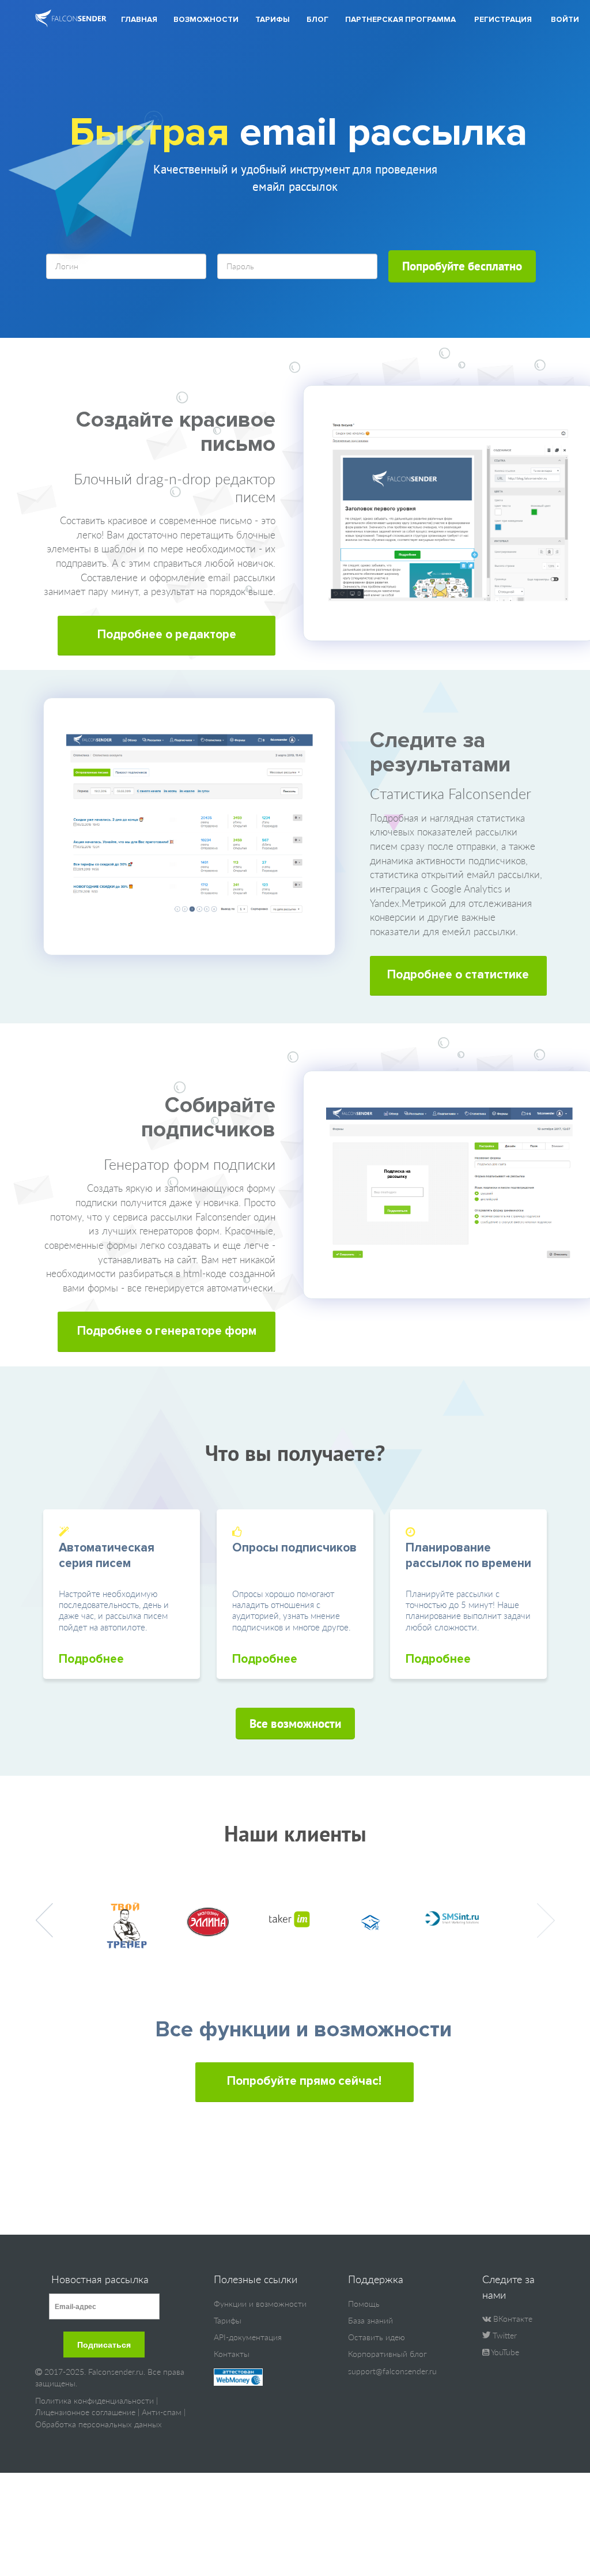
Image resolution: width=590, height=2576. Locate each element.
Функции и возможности (260, 2304)
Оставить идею (377, 2337)
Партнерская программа (400, 20)
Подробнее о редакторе (167, 634)
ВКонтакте (512, 2319)
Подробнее (91, 1659)
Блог (317, 20)
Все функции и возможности (303, 2029)
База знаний (370, 2320)
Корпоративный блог (387, 2354)
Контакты (232, 2354)
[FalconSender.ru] (71, 19)
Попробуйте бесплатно (462, 266)
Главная (139, 20)
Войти (565, 20)
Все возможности (295, 1723)
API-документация (248, 2337)
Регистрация (503, 20)
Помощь (364, 2304)
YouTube (504, 2352)
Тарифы (273, 20)
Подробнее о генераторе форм (167, 1331)
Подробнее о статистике (458, 975)
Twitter (504, 2335)
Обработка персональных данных (99, 2424)
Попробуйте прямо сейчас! (304, 2081)
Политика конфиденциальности (94, 2400)
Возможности (206, 20)
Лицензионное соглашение (85, 2412)
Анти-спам (162, 2412)
